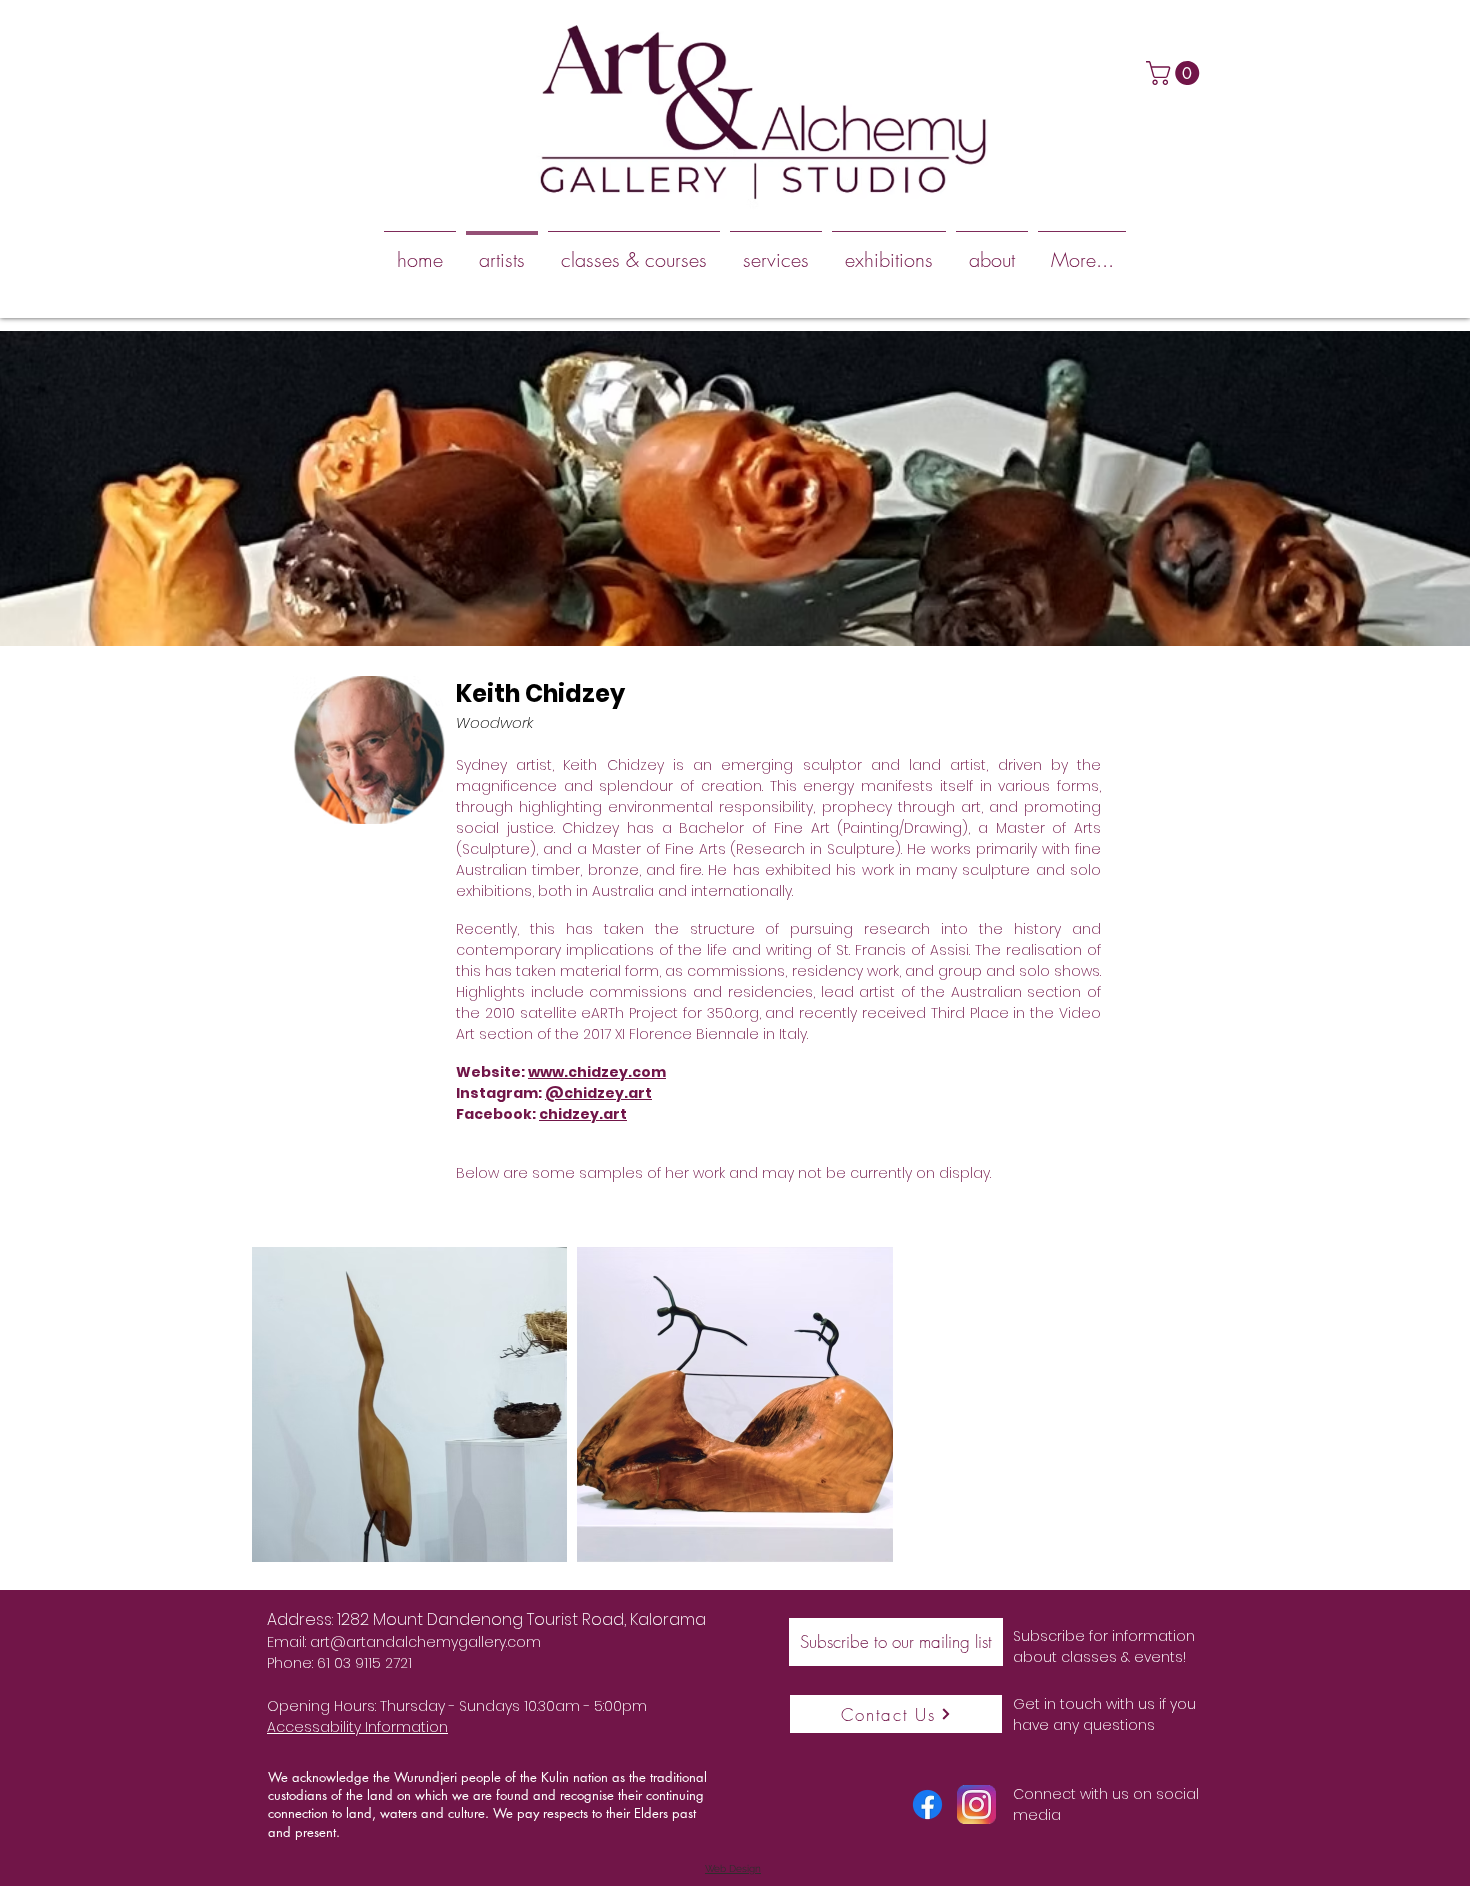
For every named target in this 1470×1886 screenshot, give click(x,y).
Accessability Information (357, 1727)
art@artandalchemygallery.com (425, 1642)
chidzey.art (583, 1114)
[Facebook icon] (927, 1804)
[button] (1175, 73)
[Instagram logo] (976, 1804)
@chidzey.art (598, 1093)
